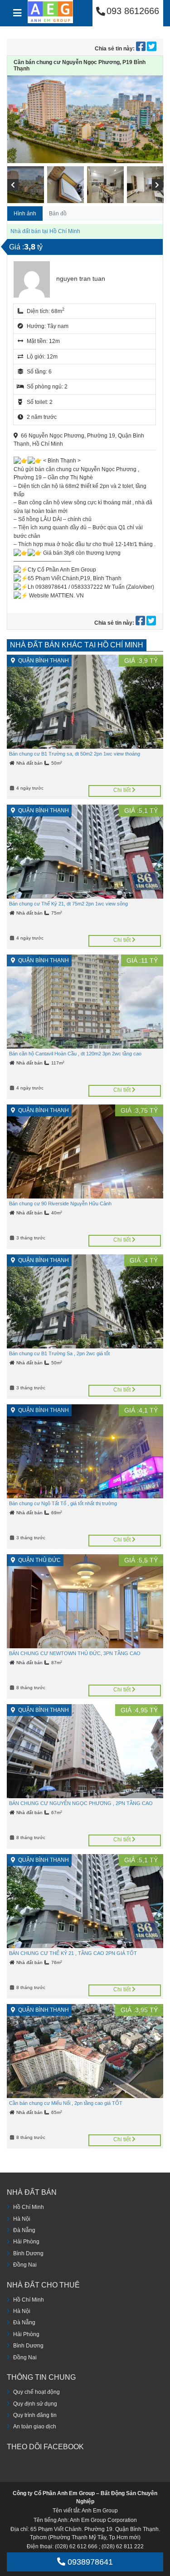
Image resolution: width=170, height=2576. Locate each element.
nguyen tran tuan (81, 278)
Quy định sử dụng (35, 2404)
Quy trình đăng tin (35, 2415)
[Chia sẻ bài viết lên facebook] (141, 49)
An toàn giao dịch (35, 2427)
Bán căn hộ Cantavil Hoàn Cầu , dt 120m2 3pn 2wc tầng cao (75, 1054)
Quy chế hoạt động (36, 2392)
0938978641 (89, 2562)
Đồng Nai (25, 2265)
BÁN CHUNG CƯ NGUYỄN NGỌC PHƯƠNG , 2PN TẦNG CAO (81, 1803)
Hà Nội (22, 2219)
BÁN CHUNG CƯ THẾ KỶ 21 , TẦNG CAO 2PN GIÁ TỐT (73, 1953)
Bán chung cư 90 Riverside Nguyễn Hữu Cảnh (60, 1203)
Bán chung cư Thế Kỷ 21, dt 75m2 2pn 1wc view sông (68, 904)
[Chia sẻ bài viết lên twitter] (152, 49)
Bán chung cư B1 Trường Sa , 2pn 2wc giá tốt (59, 1353)
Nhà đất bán (30, 763)
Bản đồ (58, 214)
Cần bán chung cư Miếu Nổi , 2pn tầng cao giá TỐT (66, 2103)
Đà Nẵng (24, 2230)
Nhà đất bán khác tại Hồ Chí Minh (77, 645)
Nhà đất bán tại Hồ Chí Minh (45, 231)
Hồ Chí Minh (29, 2207)
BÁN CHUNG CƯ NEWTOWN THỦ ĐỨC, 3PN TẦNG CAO (75, 1653)
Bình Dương (28, 2253)
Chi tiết (123, 790)
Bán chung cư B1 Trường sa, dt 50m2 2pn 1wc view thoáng (75, 754)
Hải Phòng (26, 2242)
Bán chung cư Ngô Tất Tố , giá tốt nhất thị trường (63, 1503)
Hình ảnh (25, 214)
